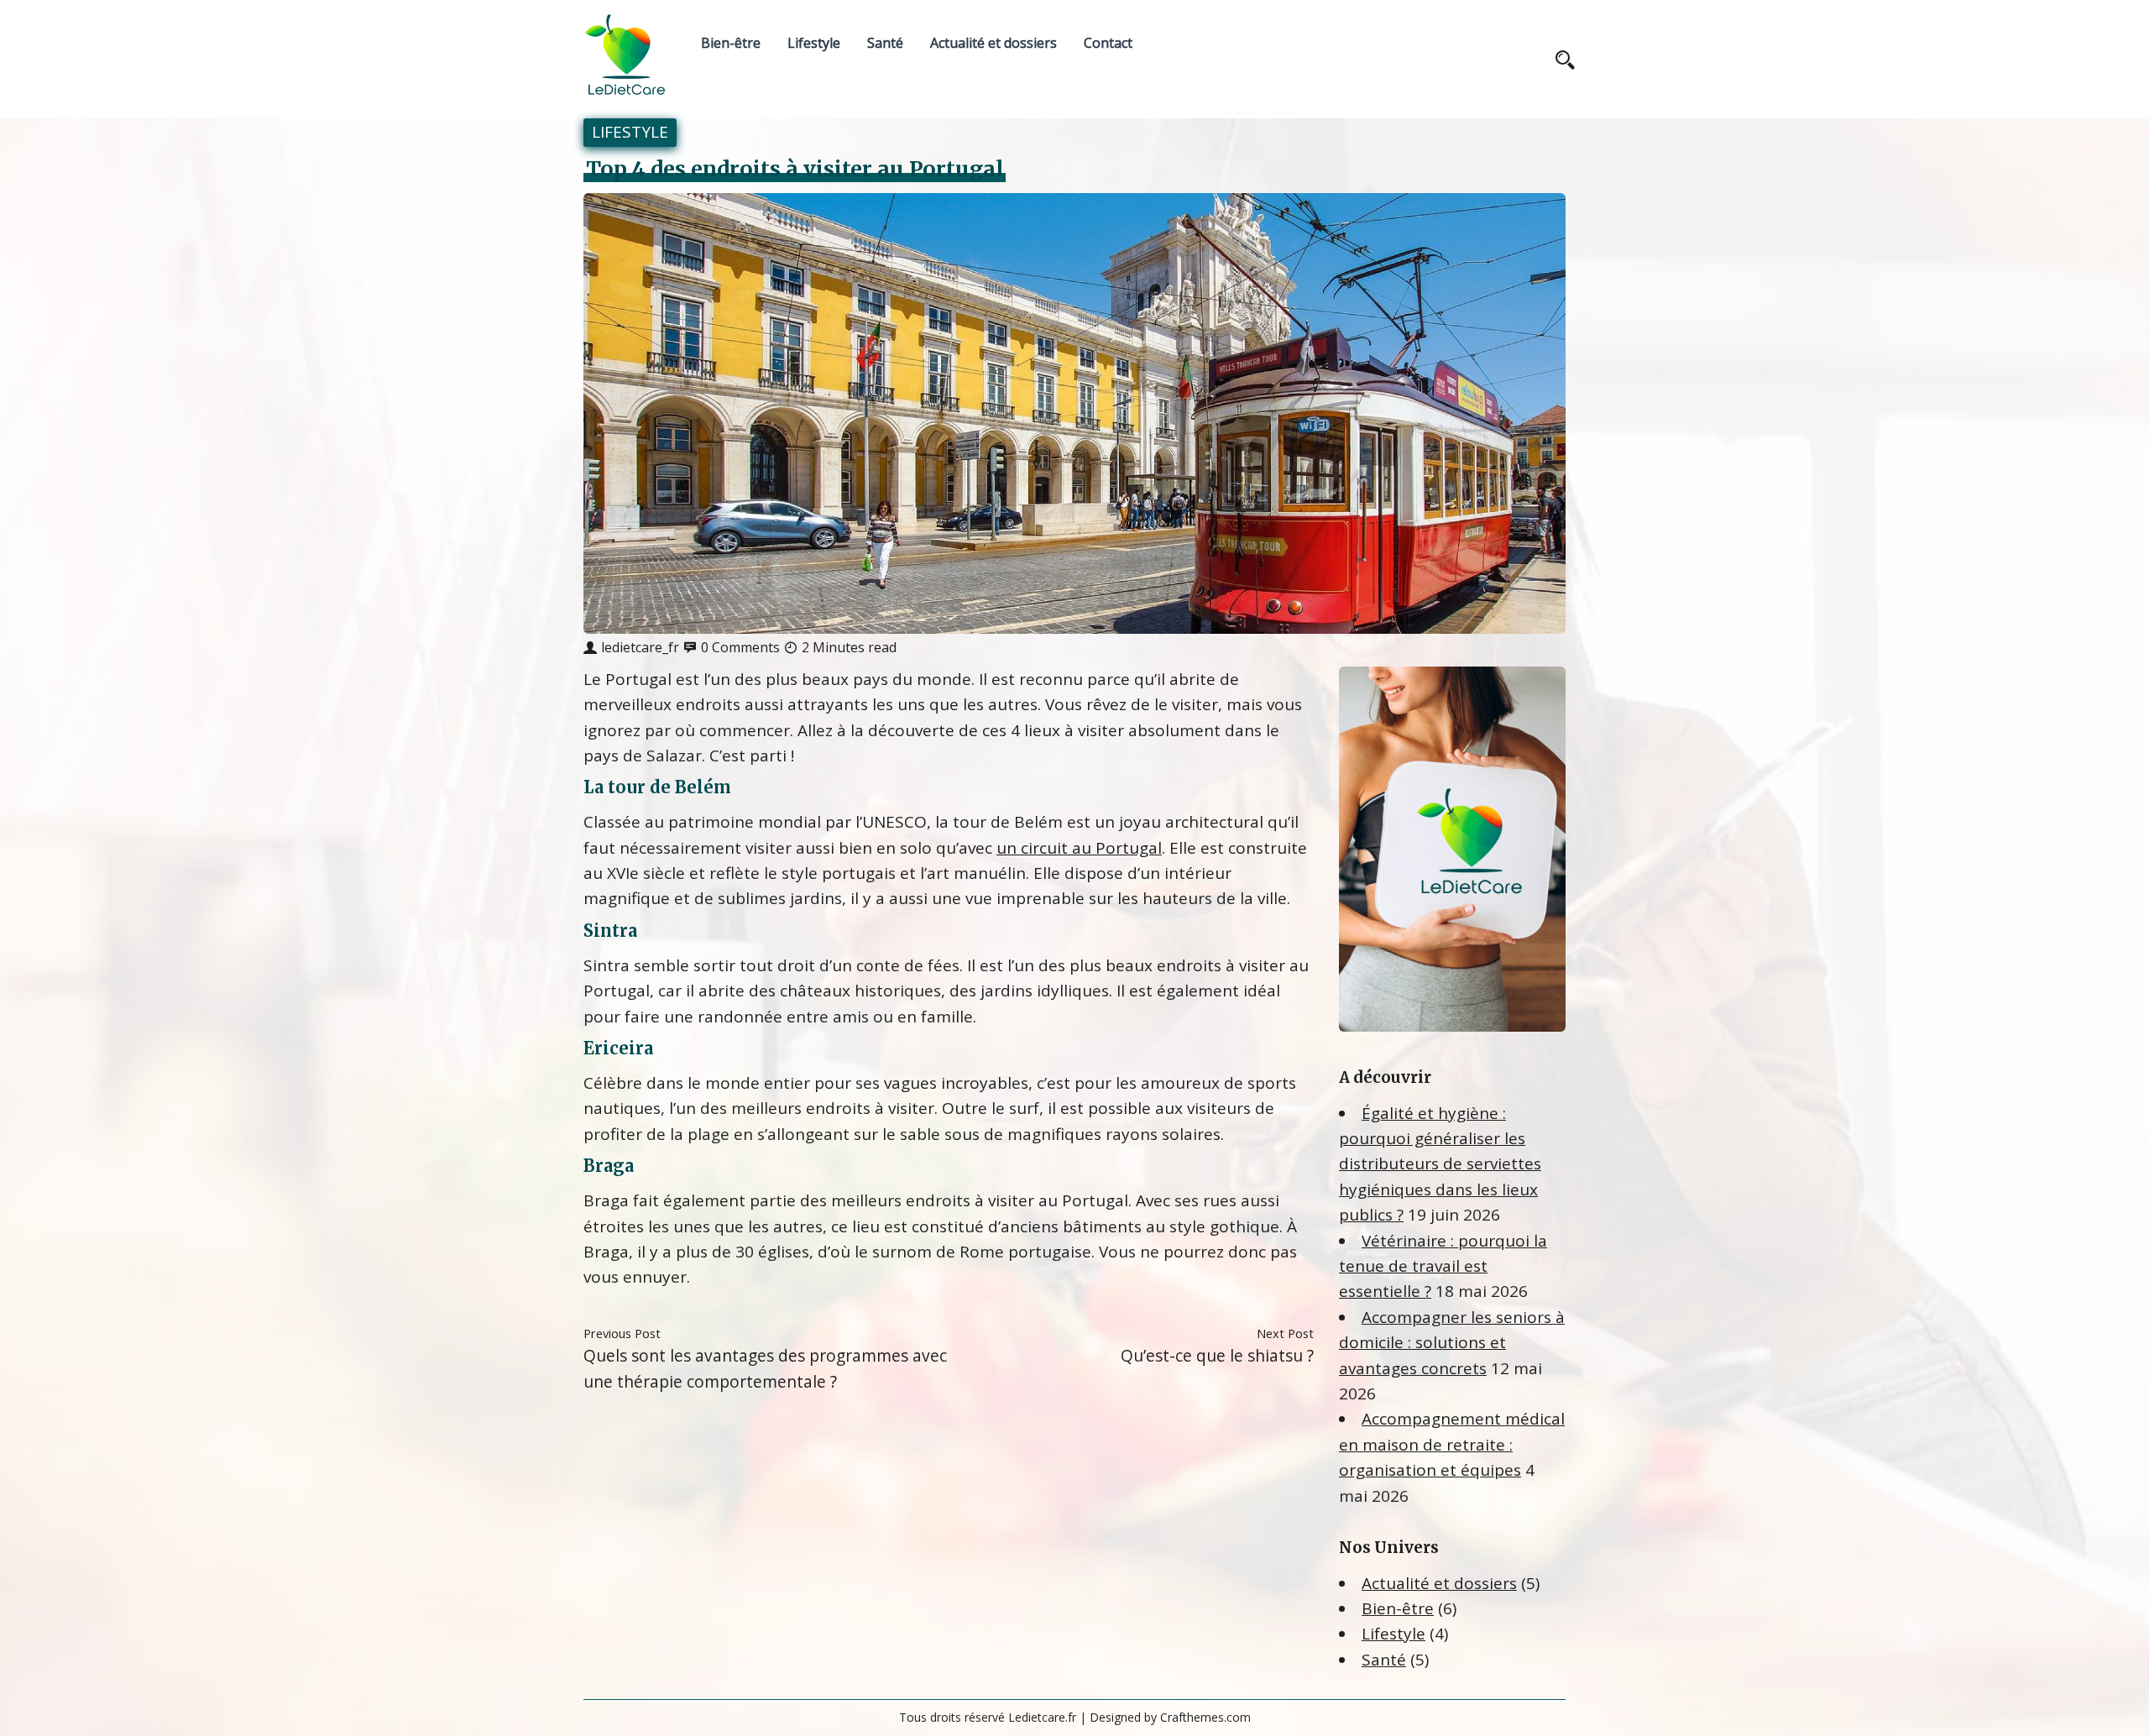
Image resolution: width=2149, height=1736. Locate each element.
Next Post (1285, 1333)
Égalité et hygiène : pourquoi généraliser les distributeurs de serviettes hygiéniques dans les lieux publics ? (1440, 1164)
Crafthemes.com (1205, 1717)
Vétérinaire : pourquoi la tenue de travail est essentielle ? (1443, 1266)
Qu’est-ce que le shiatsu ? (1217, 1355)
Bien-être (731, 43)
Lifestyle (814, 43)
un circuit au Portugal (1079, 848)
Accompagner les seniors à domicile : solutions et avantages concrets (1452, 1343)
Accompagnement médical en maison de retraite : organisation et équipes (1452, 1444)
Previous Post (622, 1333)
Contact (1108, 43)
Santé (885, 43)
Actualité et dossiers (993, 43)
